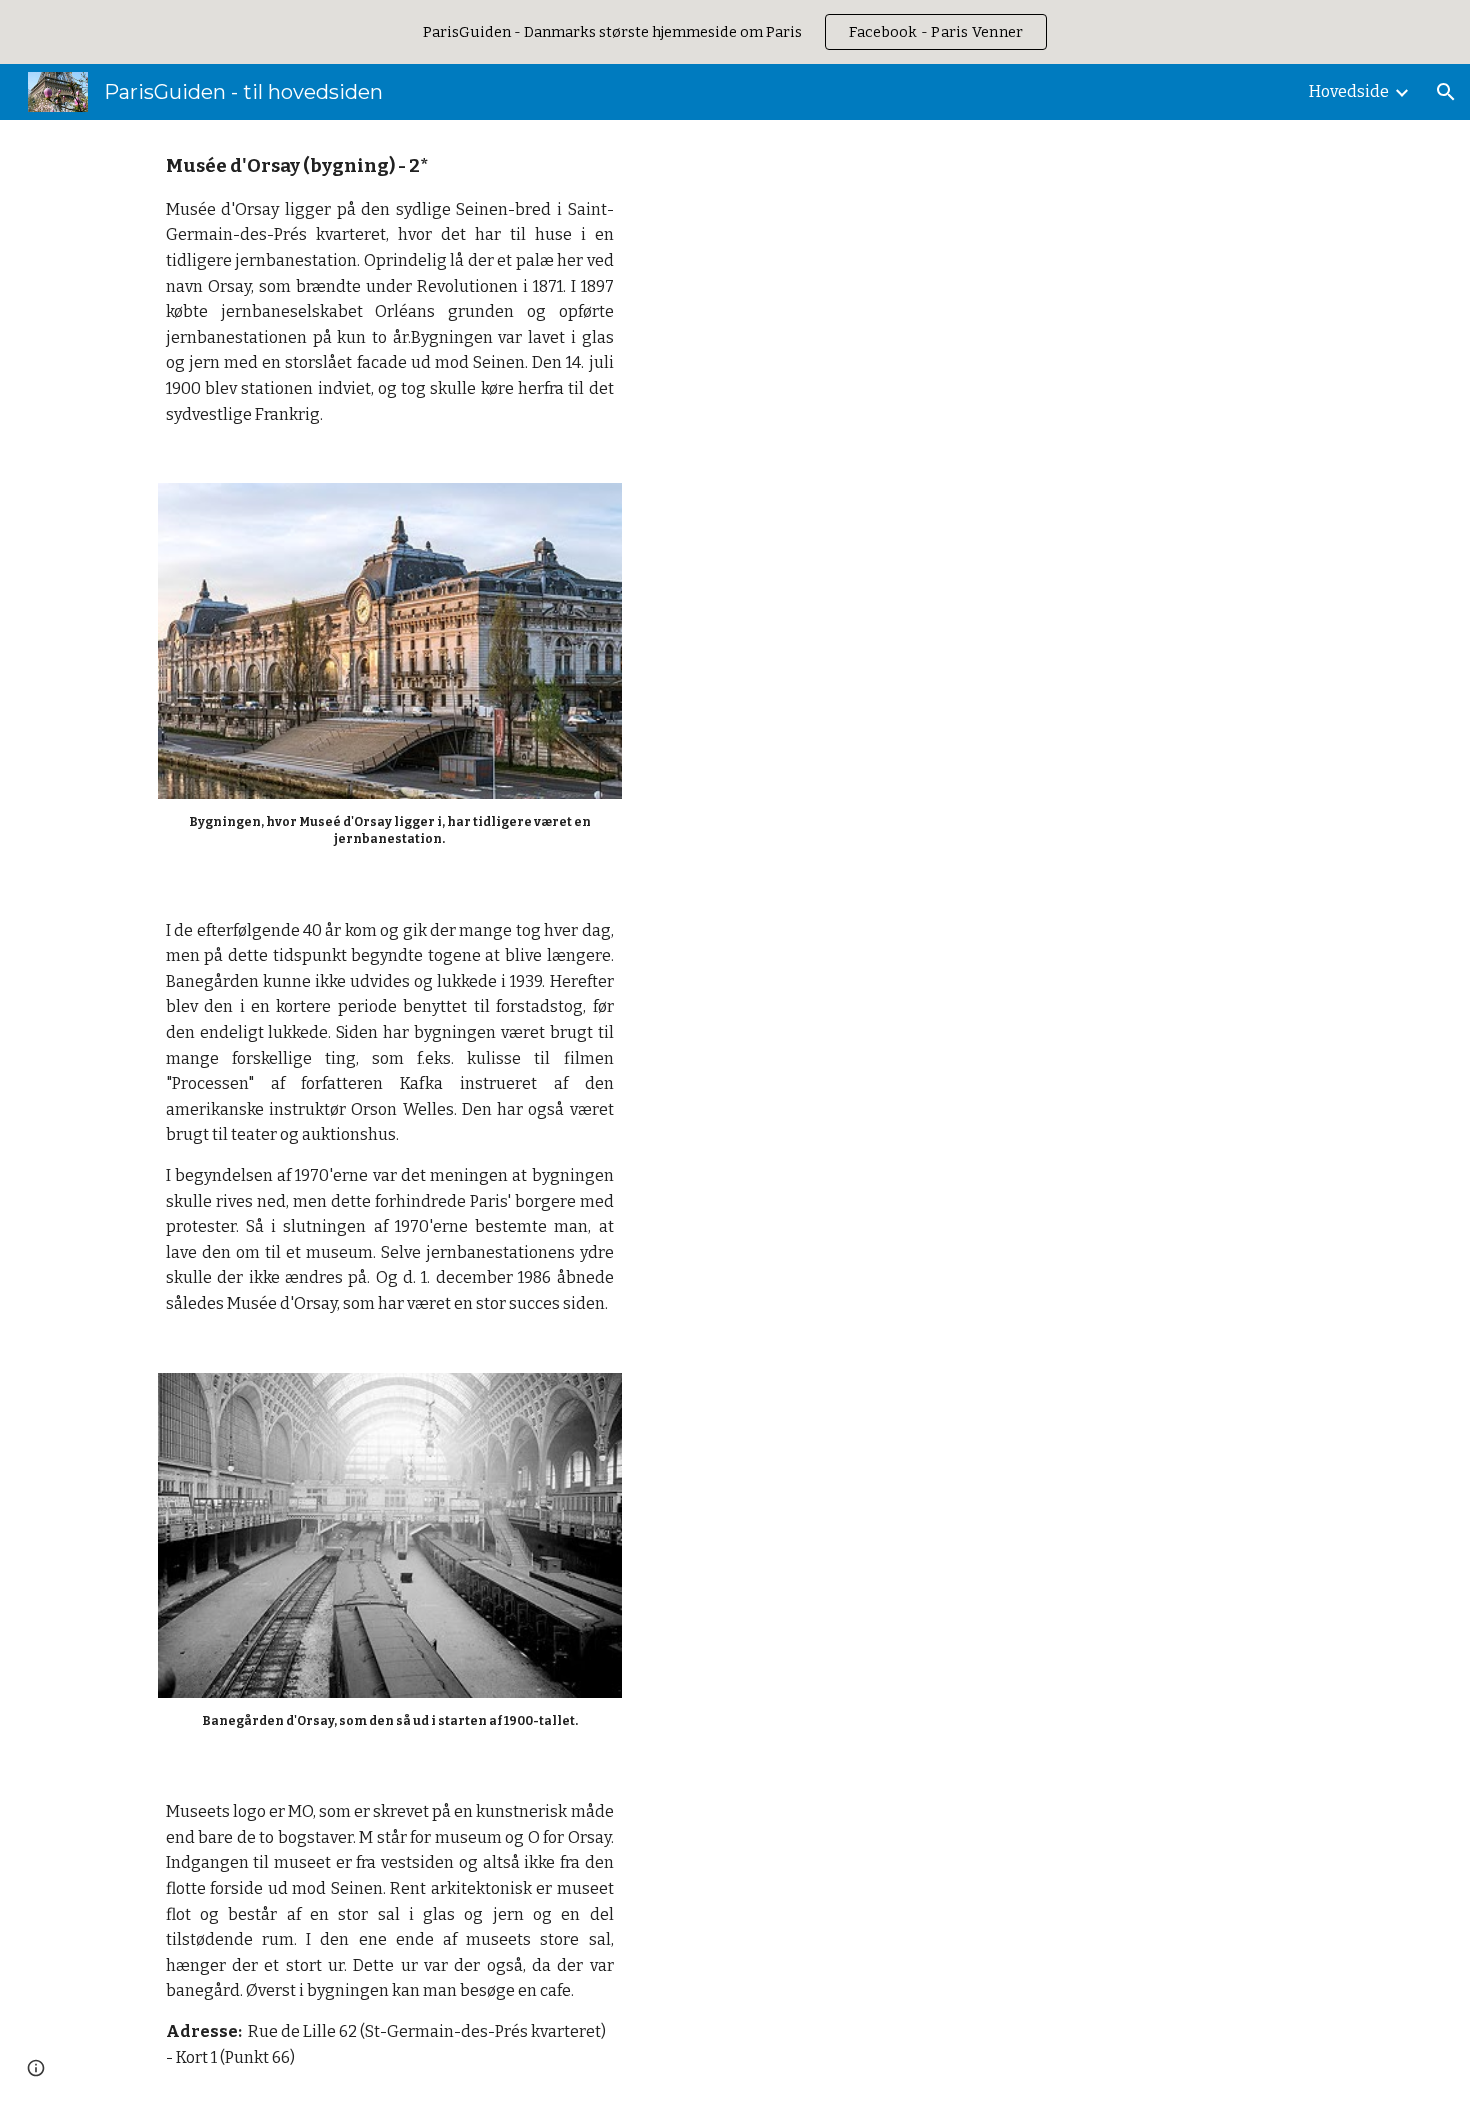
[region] (735, 32)
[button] (1446, 92)
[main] (390, 289)
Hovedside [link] (1349, 91)
